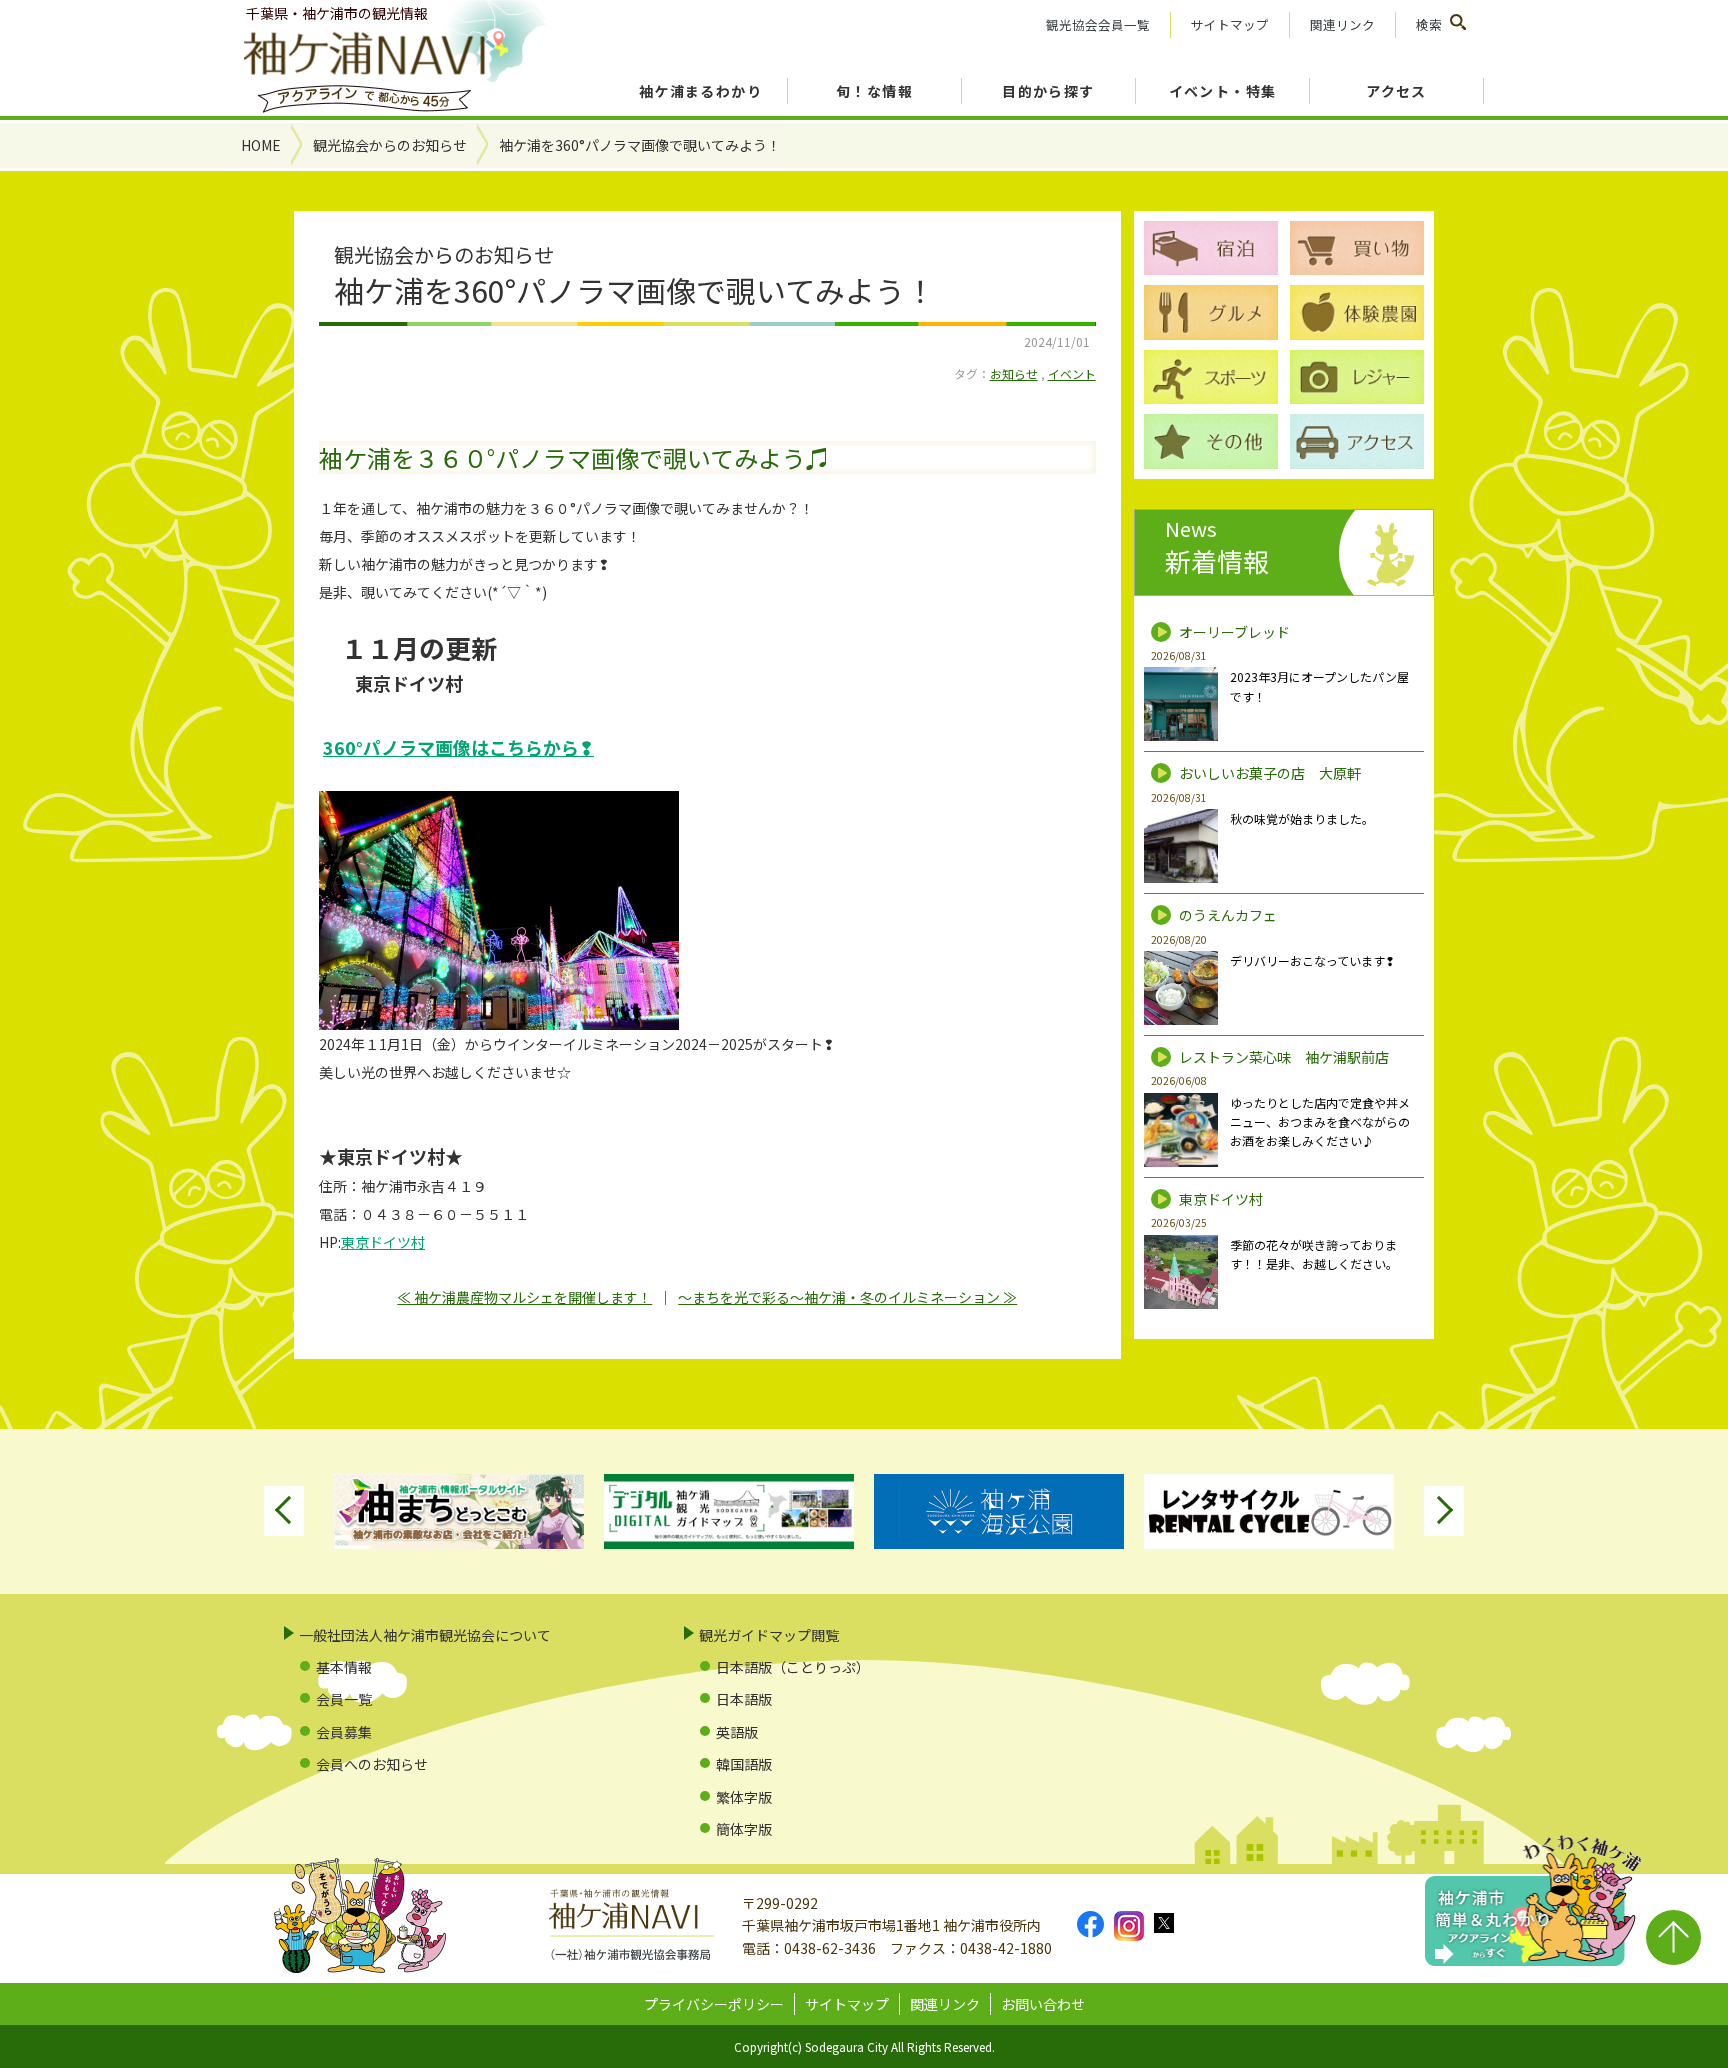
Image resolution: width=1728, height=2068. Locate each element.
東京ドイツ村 (383, 1242)
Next (1444, 1511)
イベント (1072, 373)
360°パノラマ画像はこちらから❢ (458, 747)
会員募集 (344, 1732)
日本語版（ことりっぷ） (793, 1667)
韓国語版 (744, 1764)
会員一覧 (344, 1699)
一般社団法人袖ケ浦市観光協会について (425, 1635)
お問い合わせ (1043, 2004)
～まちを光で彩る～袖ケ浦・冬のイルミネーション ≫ (847, 1297)
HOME (261, 145)
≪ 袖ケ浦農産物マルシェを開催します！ (524, 1297)
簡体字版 (744, 1829)
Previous (284, 1511)
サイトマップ (1230, 24)
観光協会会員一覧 (1098, 24)
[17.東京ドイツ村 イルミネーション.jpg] (707, 910)
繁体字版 (744, 1797)
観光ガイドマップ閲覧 (769, 1635)
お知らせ (1014, 373)
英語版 (737, 1732)
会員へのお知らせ (372, 1764)
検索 (1429, 24)
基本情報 (344, 1667)
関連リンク (1342, 24)
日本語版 (744, 1699)
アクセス (1396, 91)
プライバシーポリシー (714, 2004)
